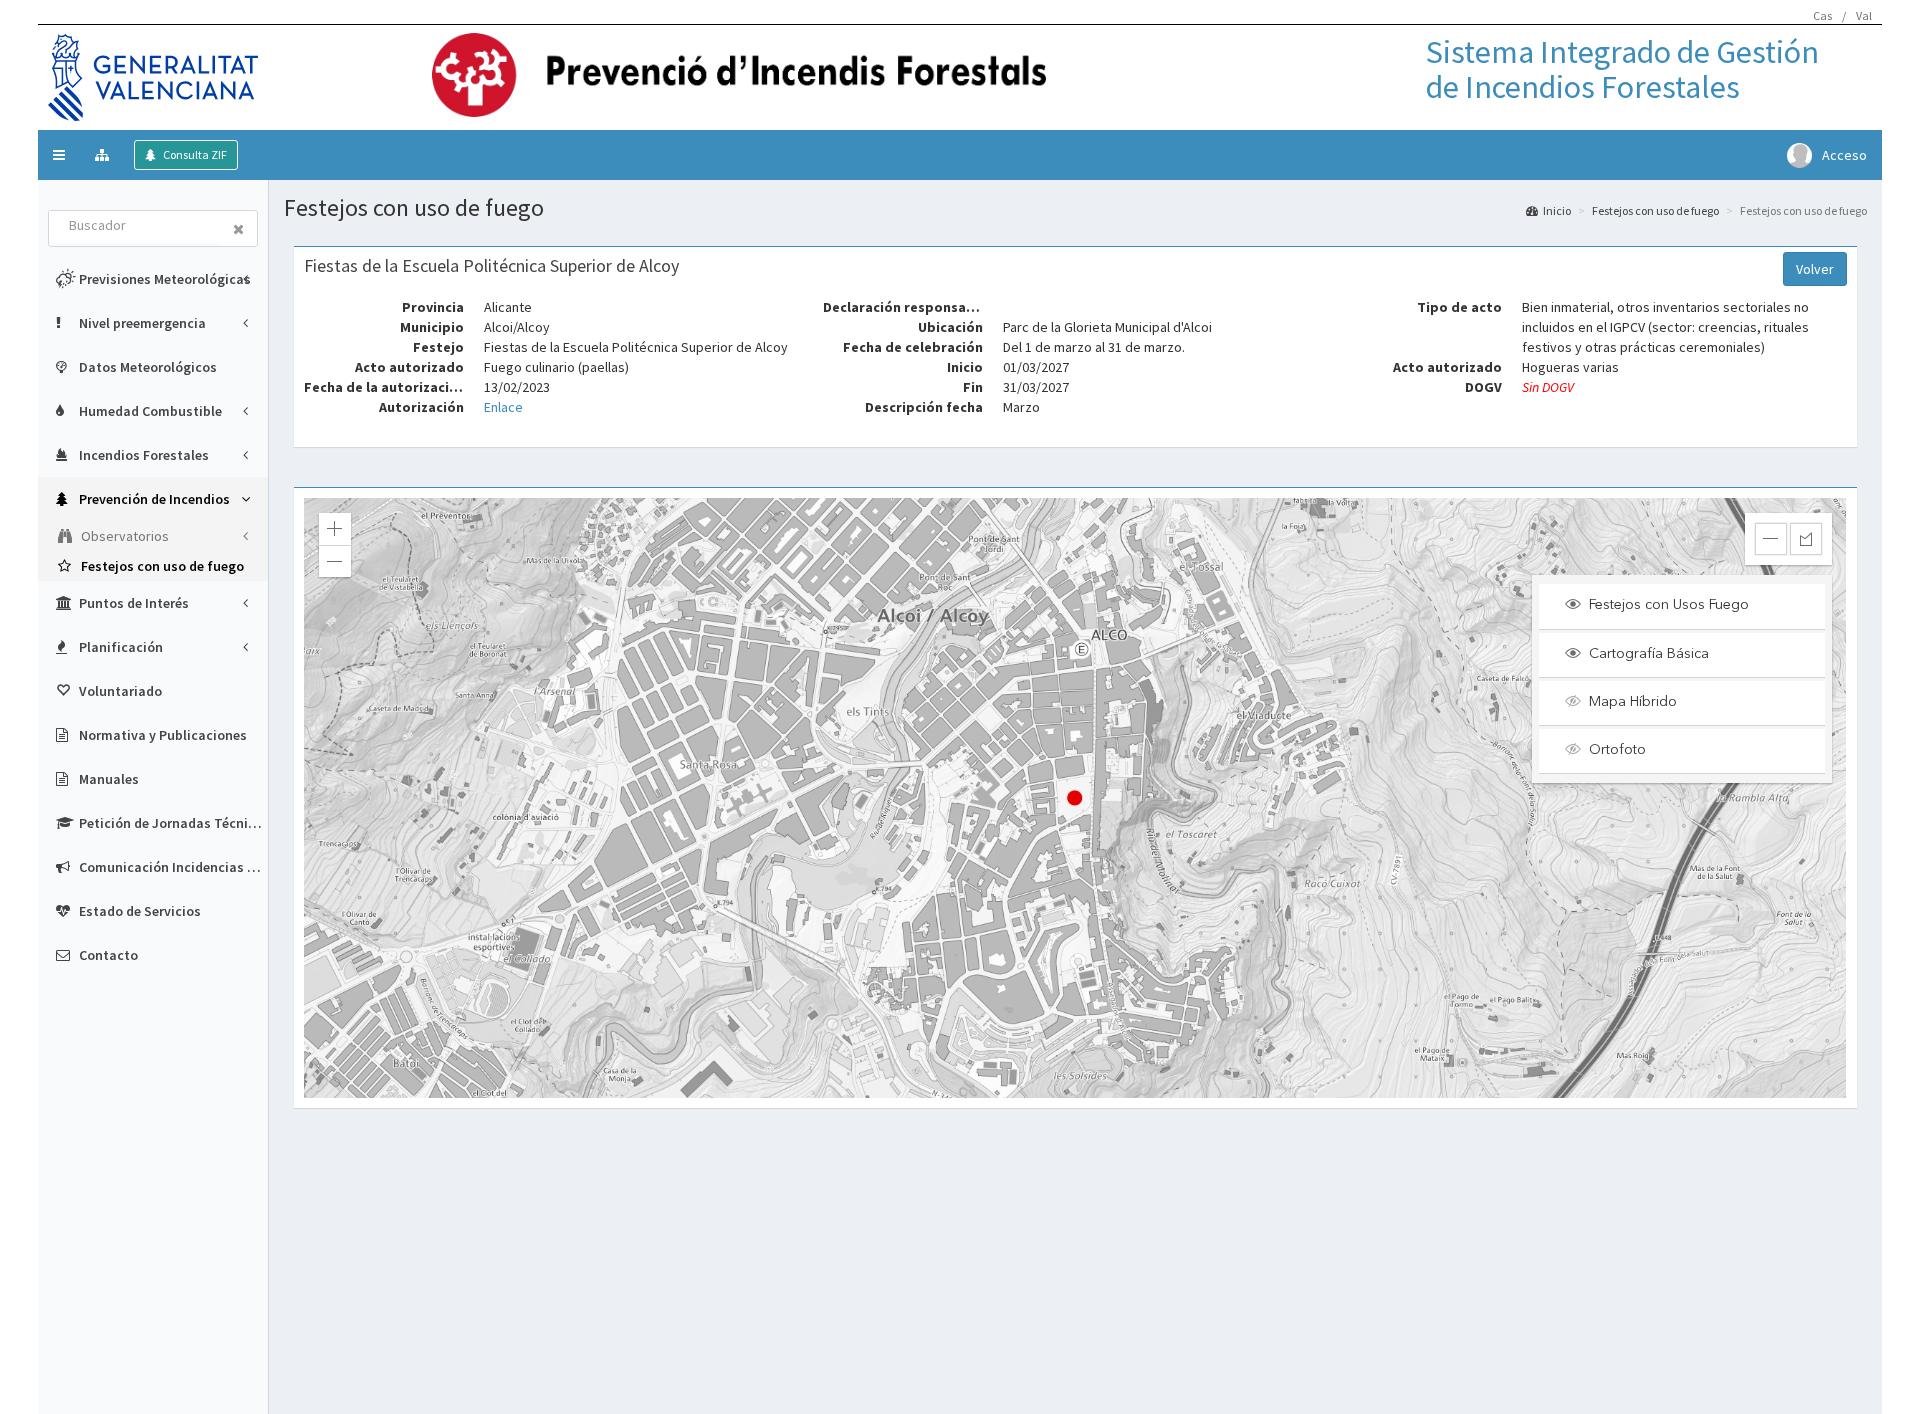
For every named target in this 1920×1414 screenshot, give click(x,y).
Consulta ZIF (194, 154)
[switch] (1690, 606)
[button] (59, 155)
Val (1864, 15)
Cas (1822, 15)
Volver (1815, 269)
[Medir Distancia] (1771, 539)
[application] (1075, 798)
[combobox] (135, 227)
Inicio (1557, 210)
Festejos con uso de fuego (1655, 210)
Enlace (503, 407)
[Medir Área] (1806, 539)
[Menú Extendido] (104, 155)
